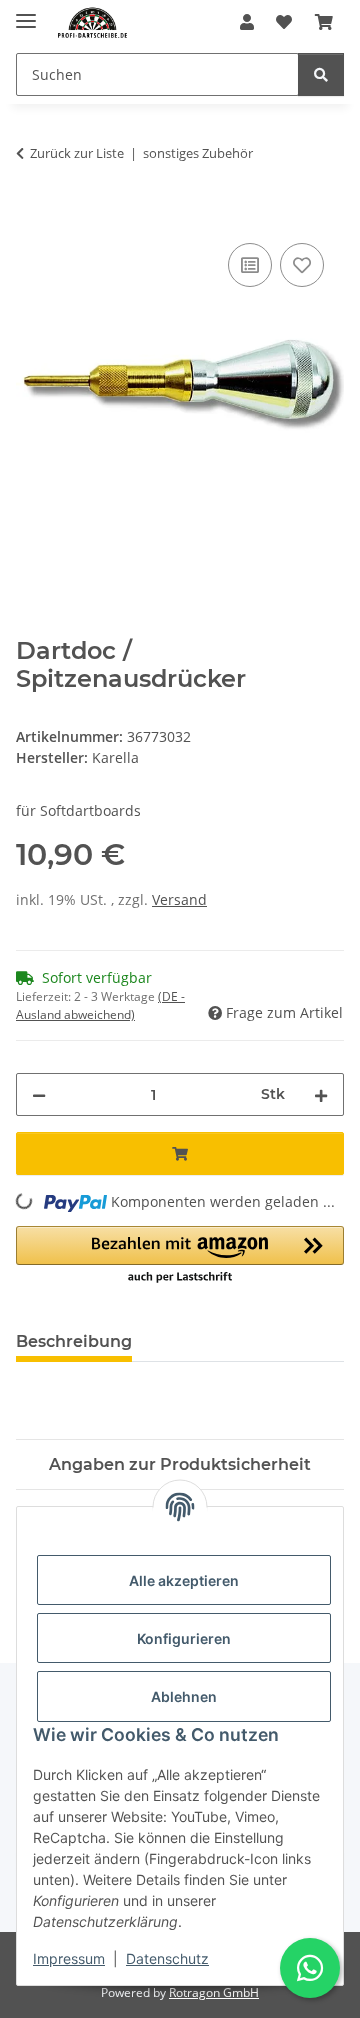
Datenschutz (167, 1958)
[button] (247, 22)
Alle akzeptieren (184, 1580)
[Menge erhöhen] (321, 1094)
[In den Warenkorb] (32, 216)
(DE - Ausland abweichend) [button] (100, 1005)
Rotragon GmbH (214, 1992)
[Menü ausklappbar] (26, 12)
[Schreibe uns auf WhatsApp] (310, 1968)
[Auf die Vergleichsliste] (250, 265)
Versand (179, 899)
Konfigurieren (184, 1638)
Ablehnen (184, 1696)
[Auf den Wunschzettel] (302, 265)
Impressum (69, 1958)
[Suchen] (321, 74)
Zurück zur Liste (77, 153)
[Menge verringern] (39, 1094)
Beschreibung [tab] (74, 1341)
